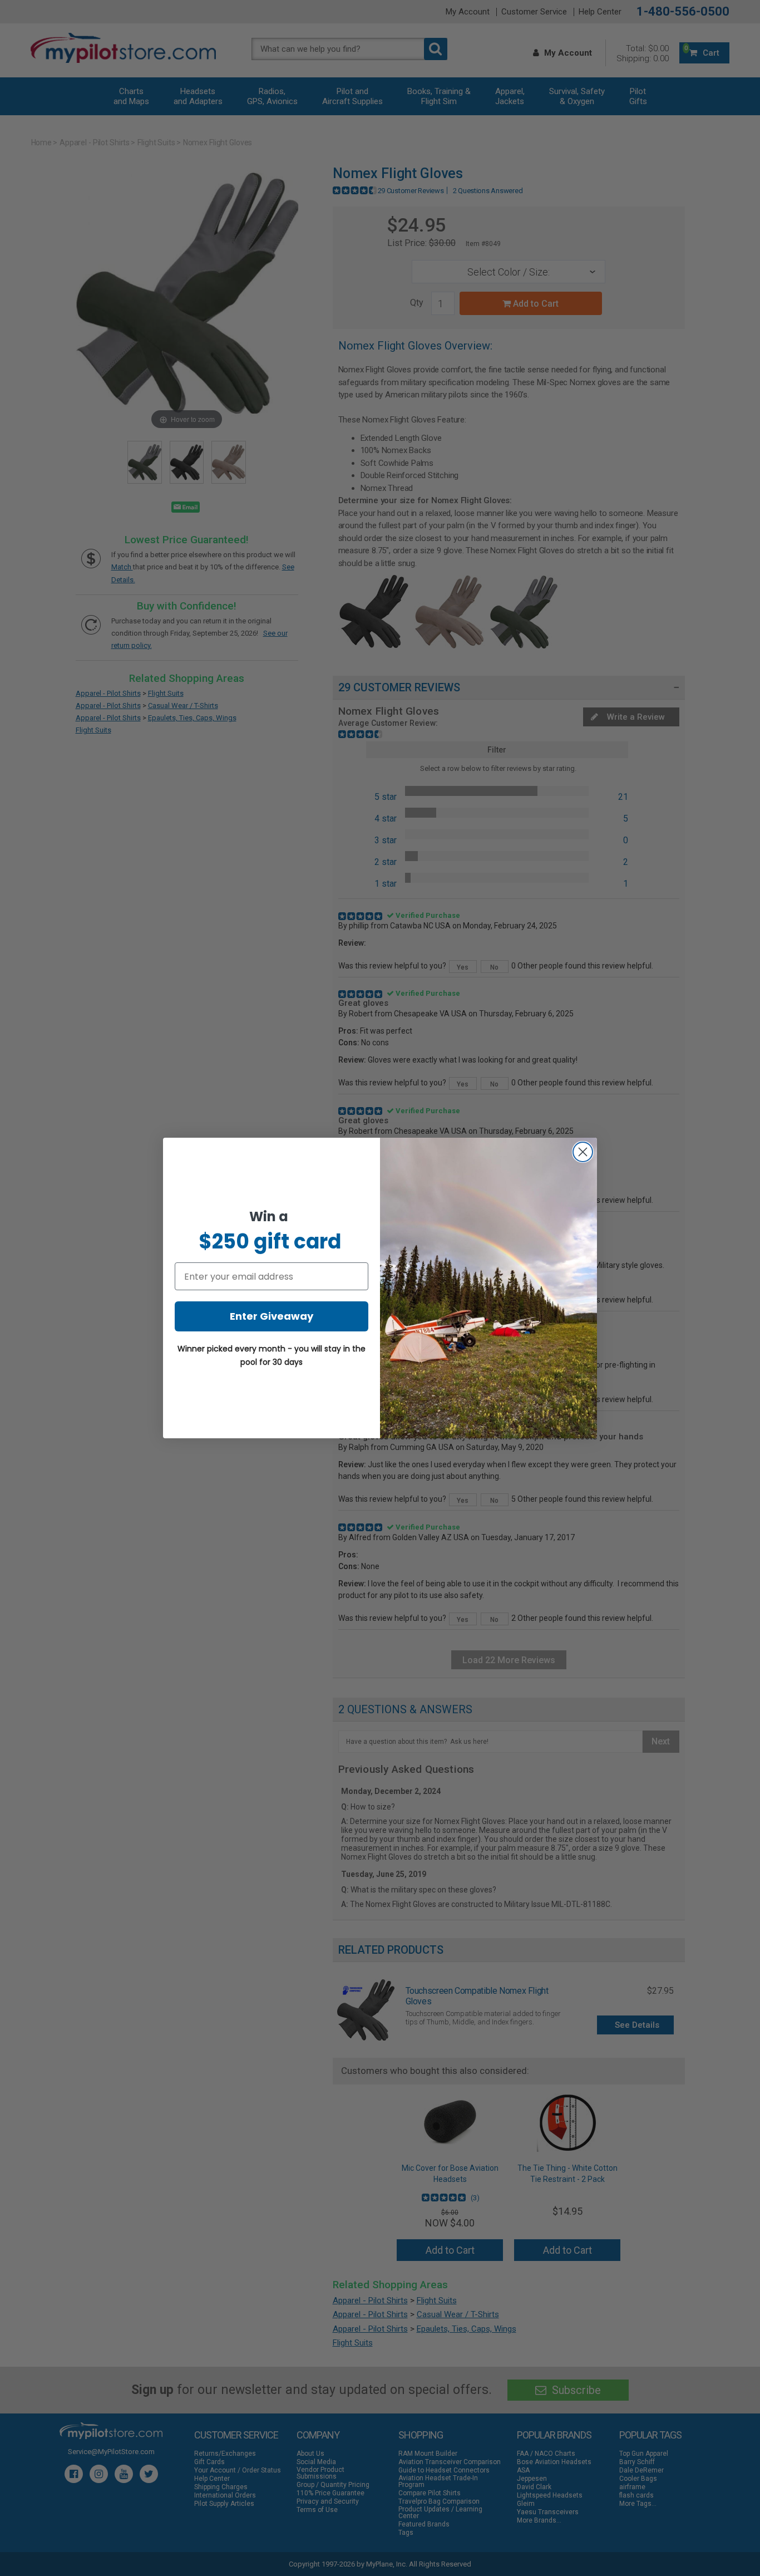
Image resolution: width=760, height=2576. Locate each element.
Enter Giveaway (272, 1316)
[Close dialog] (583, 1152)
